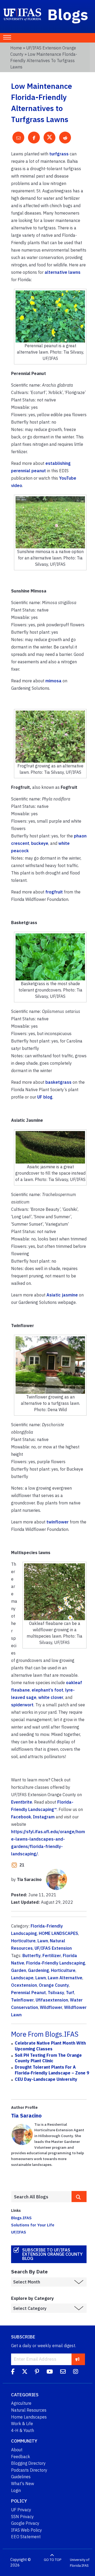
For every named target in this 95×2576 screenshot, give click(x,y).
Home (16, 48)
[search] (79, 2197)
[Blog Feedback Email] (63, 2373)
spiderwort (22, 1705)
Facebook (21, 1817)
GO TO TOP (53, 2560)
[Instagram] (76, 2373)
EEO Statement (26, 2537)
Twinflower (22, 2000)
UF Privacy (21, 2510)
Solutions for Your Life (33, 2225)
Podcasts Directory (29, 2470)
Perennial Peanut (28, 1993)
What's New (23, 2484)
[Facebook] (13, 2373)
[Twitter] (25, 2373)
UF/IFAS (19, 2232)
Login (16, 2490)
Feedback (21, 2457)
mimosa (53, 681)
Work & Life (22, 2424)
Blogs (68, 14)
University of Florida (80, 2563)
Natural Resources (29, 2410)
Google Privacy (25, 2523)
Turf (70, 1993)
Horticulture (23, 1941)
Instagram (44, 1817)
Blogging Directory (28, 2463)
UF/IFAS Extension (53, 1948)
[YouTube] (50, 2373)
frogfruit (54, 892)
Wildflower (51, 2007)
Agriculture (21, 2403)
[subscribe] (77, 2359)
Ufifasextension (52, 2000)
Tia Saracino (26, 2116)
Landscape (22, 1978)
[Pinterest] (37, 2373)
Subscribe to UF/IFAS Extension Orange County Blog (52, 2254)
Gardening (39, 1970)
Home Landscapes (29, 2417)
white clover (51, 1697)
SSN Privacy (22, 2517)
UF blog (45, 1097)
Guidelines (21, 2477)
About (17, 2450)
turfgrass (59, 154)
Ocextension (24, 1985)
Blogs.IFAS (21, 2218)
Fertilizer (52, 1956)
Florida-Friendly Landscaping (56, 1963)
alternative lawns (63, 272)
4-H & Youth (23, 2430)
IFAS (85, 2565)
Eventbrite (22, 1802)
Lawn (43, 1941)
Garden (19, 1970)
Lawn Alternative (65, 1978)
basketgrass (58, 1082)
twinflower (58, 1522)
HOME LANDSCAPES (58, 1933)
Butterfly (32, 1956)
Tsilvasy (56, 1993)
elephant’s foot (47, 1690)
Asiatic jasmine (62, 1295)
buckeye (40, 843)
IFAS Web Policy (27, 2530)
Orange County (54, 1985)
